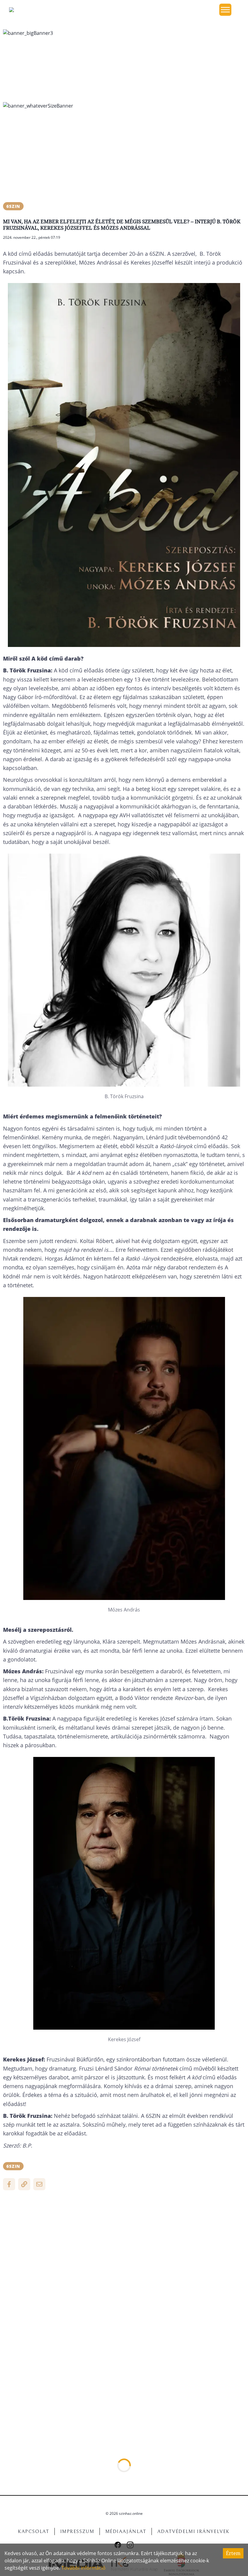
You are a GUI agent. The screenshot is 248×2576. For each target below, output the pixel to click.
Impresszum (77, 2531)
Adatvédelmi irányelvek (194, 2531)
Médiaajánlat (126, 2531)
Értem (233, 2553)
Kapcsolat (33, 2531)
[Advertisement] (124, 157)
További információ (83, 2568)
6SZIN (13, 206)
